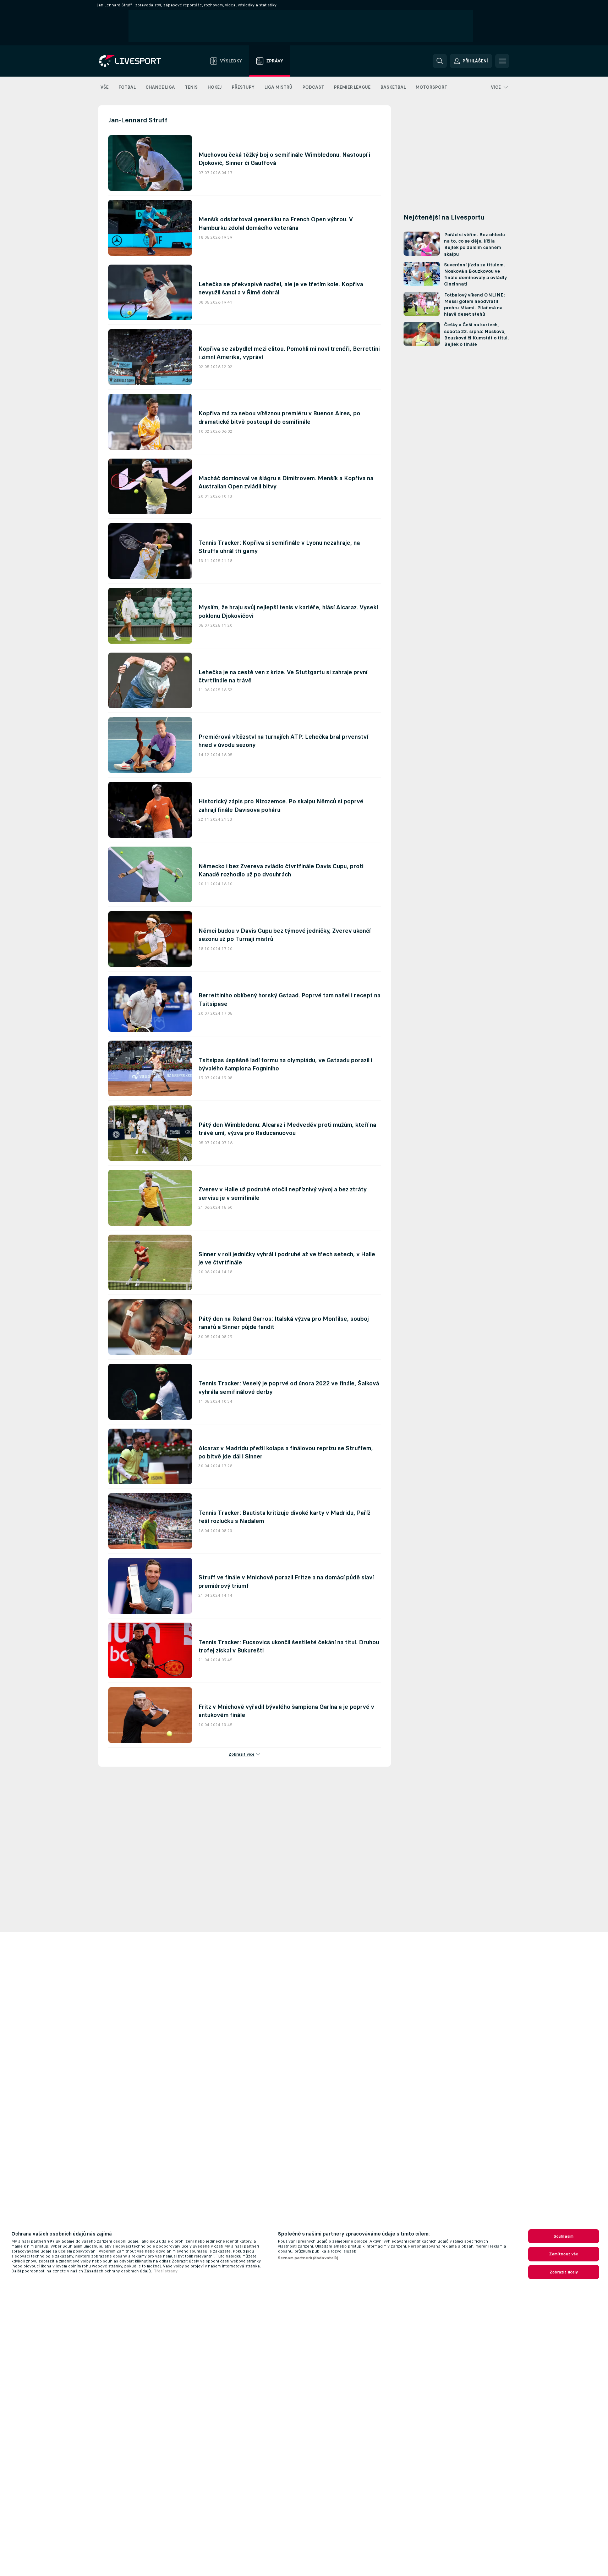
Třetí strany (166, 2271)
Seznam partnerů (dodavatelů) (308, 2258)
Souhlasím (564, 2236)
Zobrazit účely (564, 2272)
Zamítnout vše (564, 2254)
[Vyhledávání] (440, 61)
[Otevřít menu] (502, 61)
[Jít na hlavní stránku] (139, 61)
